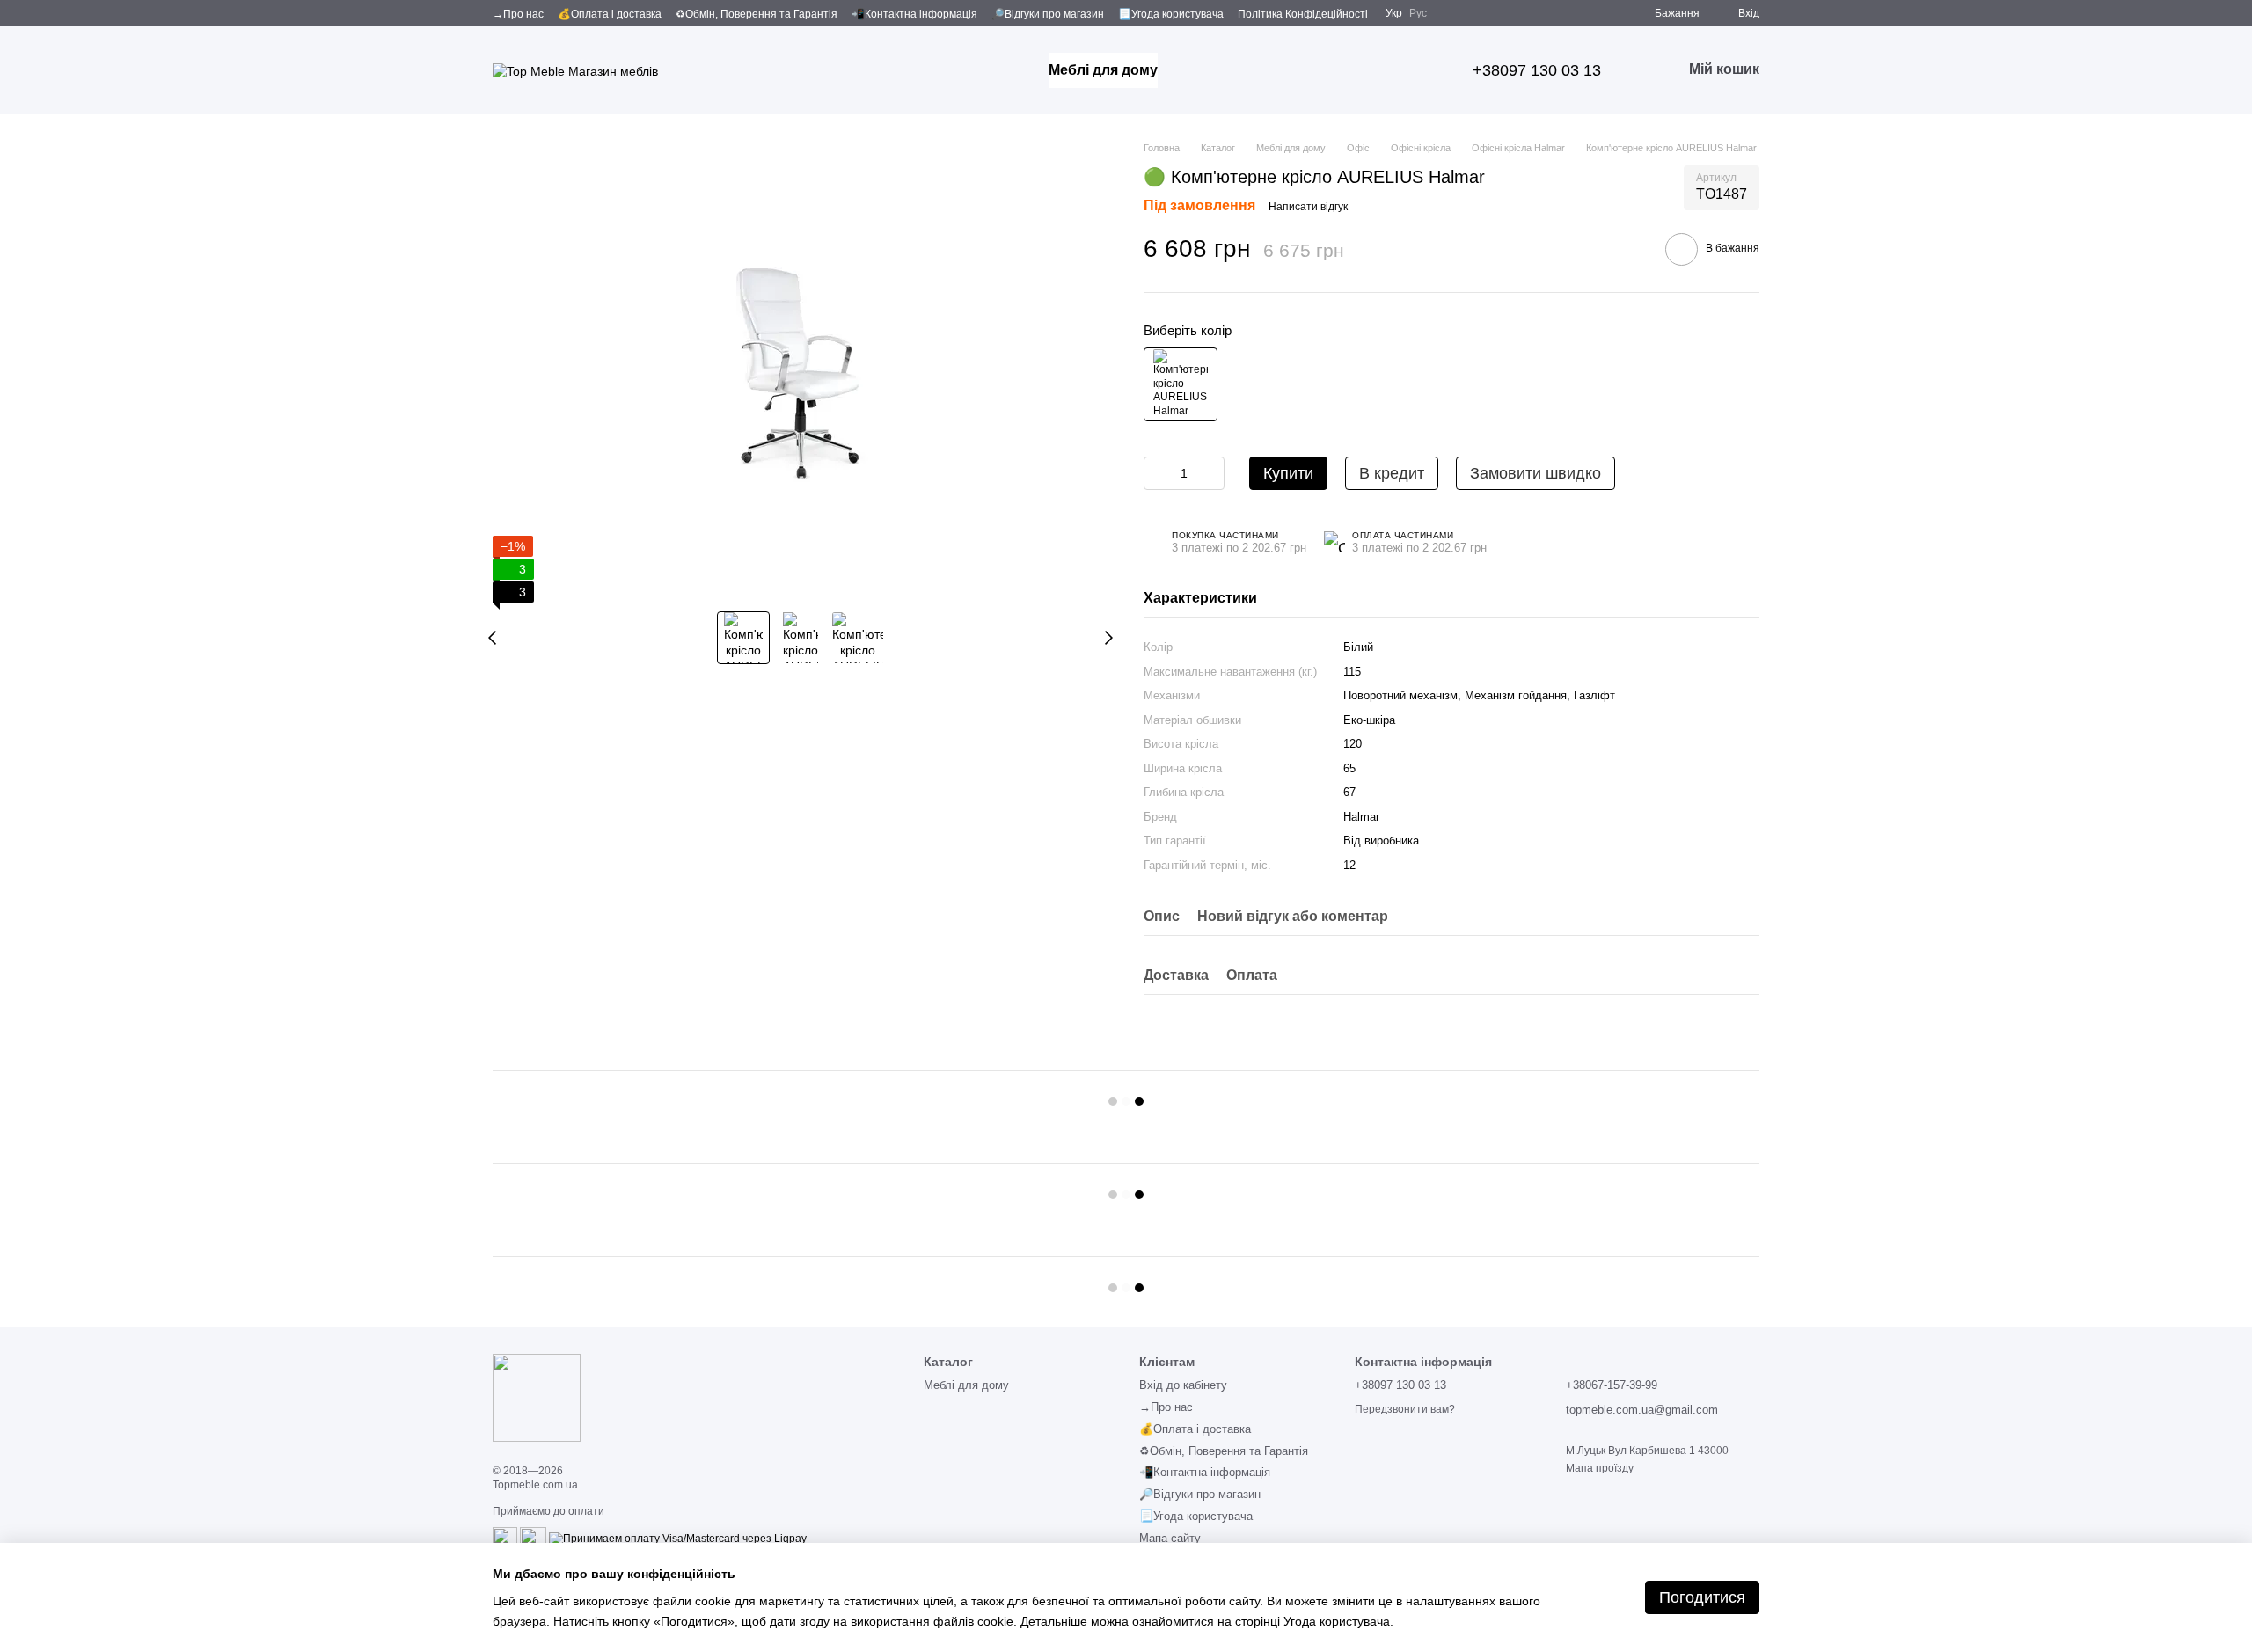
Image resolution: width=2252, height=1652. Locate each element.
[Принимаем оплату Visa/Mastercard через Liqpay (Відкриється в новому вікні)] (678, 1539)
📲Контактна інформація (914, 14)
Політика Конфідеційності (1303, 14)
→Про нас (518, 14)
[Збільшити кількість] (1211, 473)
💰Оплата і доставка (610, 14)
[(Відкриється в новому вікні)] (505, 1539)
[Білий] (1181, 384)
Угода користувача (1337, 1621)
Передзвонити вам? (1405, 1409)
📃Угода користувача (1171, 14)
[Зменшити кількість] (1157, 473)
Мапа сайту (1170, 1538)
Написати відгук (1308, 207)
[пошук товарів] (1189, 70)
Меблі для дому (1103, 70)
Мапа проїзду (1600, 1468)
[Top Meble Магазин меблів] (537, 1397)
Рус (1418, 13)
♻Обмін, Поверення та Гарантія (757, 14)
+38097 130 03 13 (1537, 70)
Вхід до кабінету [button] (1183, 1385)
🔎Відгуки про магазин (1048, 14)
